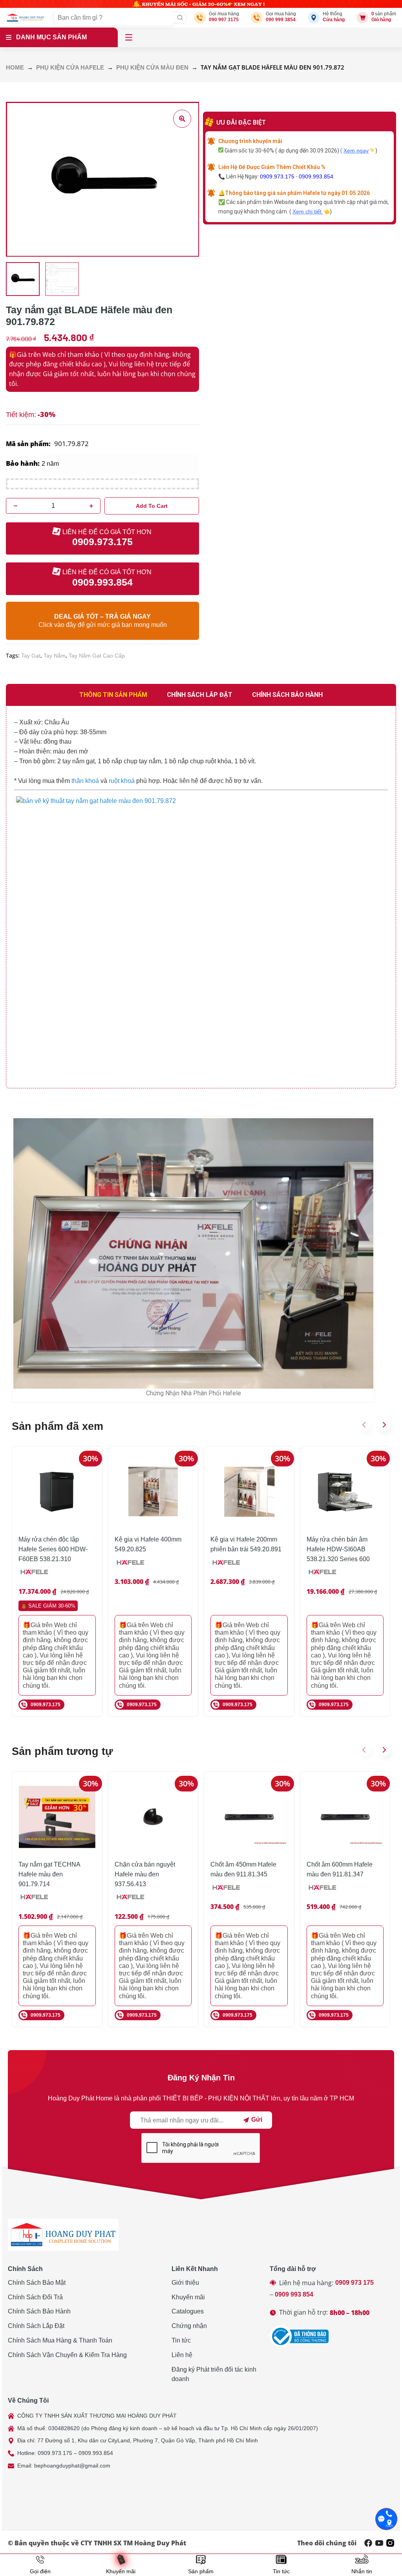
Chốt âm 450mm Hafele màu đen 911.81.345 (243, 1869)
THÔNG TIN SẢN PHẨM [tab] (113, 695)
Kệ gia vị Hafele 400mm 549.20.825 (148, 1544)
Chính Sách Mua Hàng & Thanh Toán (60, 2340)
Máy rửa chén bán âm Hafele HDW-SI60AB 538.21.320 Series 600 (338, 1549)
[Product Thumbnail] (182, 119)
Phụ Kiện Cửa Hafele (70, 68)
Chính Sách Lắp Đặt (36, 2326)
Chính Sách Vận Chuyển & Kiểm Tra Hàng (67, 2355)
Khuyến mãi (188, 2297)
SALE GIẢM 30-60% (52, 1606)
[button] (364, 1425)
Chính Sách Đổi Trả (35, 2297)
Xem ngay (356, 151)
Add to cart (152, 506)
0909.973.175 (277, 176)
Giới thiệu (185, 2283)
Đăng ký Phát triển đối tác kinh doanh (214, 2374)
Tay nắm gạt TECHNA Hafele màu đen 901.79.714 (49, 1874)
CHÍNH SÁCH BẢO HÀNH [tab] (287, 695)
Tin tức (181, 2340)
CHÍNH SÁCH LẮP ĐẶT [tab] (200, 695)
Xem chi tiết (308, 211)
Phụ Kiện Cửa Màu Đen (152, 68)
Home (15, 68)
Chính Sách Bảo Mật (37, 2283)
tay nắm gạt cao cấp (97, 656)
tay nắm (55, 656)
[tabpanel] (201, 897)
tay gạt (31, 656)
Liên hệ (182, 2355)
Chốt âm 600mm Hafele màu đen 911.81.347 (340, 1869)
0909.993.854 (316, 176)
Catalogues (188, 2311)
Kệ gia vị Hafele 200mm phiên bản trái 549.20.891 (246, 1544)
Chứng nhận (189, 2326)
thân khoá (85, 781)
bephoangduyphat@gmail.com (72, 2466)
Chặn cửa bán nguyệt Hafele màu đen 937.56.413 (145, 1874)
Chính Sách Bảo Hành (39, 2311)
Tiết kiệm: (21, 415)
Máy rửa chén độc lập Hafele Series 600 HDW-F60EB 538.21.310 (53, 1549)
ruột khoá (122, 781)
